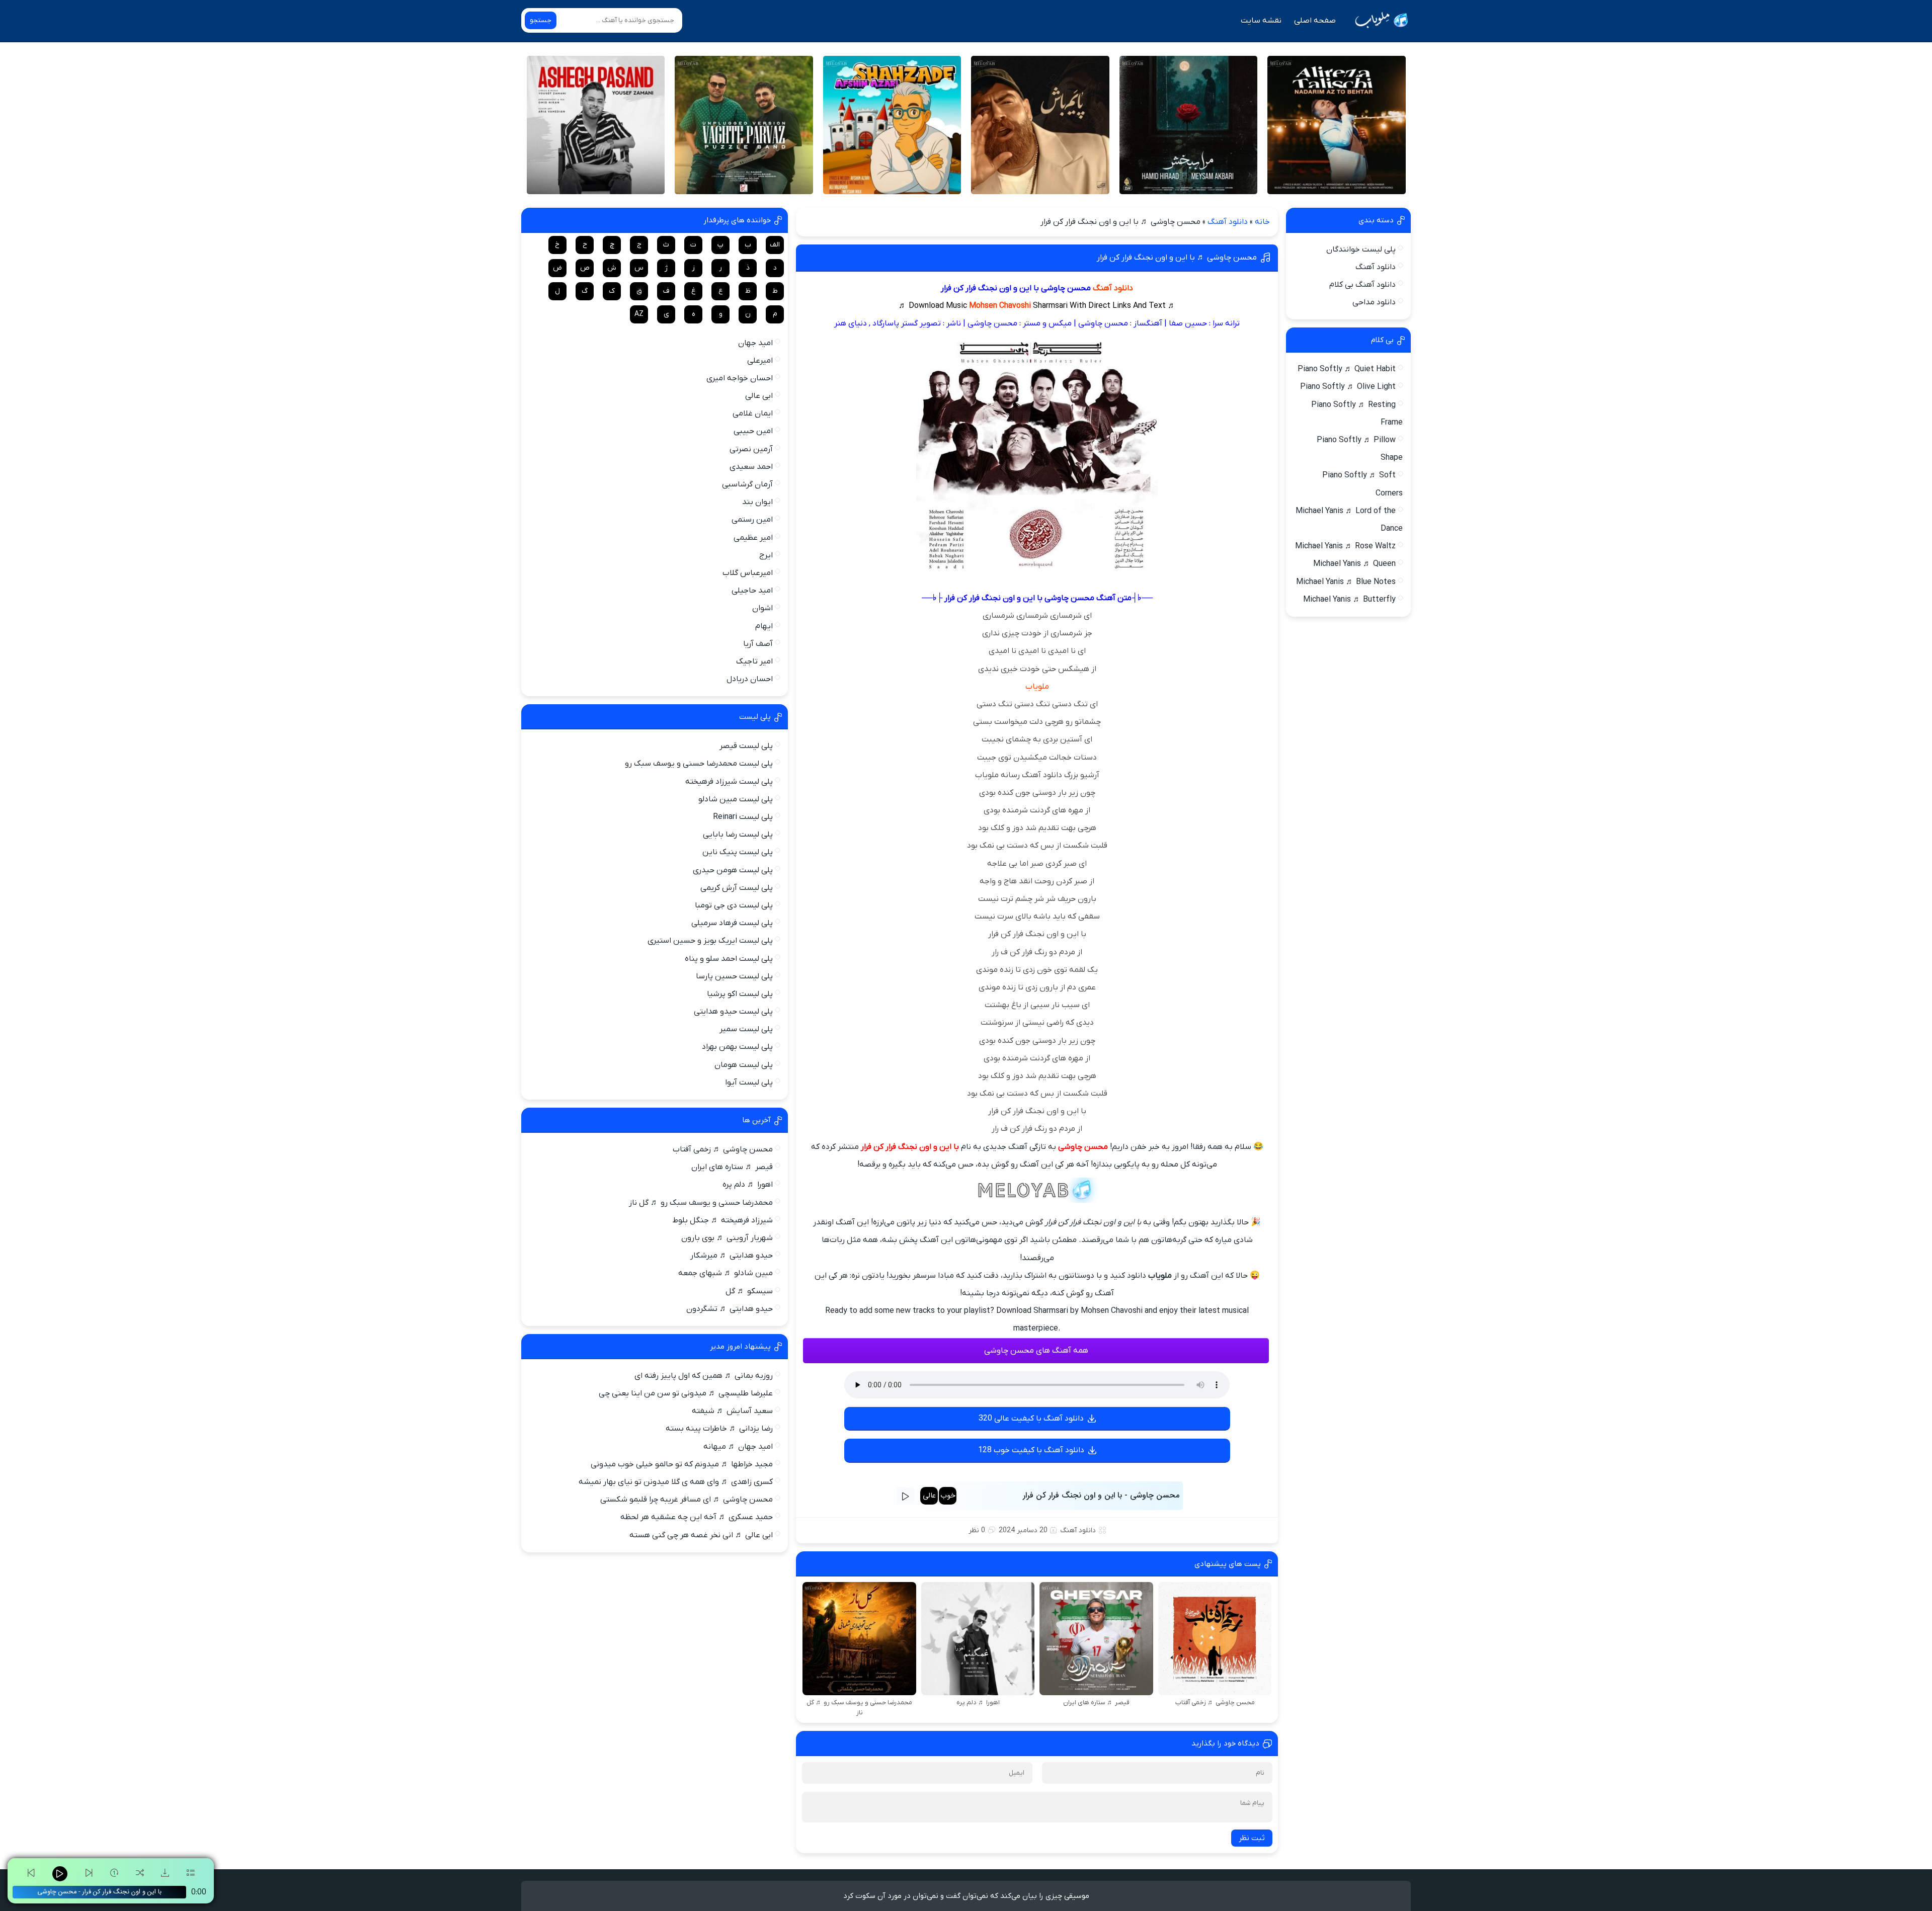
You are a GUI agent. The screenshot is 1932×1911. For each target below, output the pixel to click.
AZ (639, 314)
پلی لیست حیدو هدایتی (733, 1012)
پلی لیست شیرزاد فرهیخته (729, 782)
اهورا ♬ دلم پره (748, 1185)
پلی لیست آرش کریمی (737, 888)
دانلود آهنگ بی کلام (1362, 285)
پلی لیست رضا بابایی (738, 835)
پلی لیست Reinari (743, 817)
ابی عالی (759, 396)
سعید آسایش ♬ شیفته (732, 1411)
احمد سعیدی (751, 467)
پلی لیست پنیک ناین (738, 852)
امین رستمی (752, 520)
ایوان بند (757, 502)
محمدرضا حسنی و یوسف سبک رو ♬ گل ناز (701, 1203)
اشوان (762, 608)
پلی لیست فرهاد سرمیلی (732, 923)
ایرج (766, 555)
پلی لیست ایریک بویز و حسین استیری (710, 941)
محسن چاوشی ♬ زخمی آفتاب (723, 1149)
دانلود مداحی (1374, 302)
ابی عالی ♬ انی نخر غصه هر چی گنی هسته (701, 1535)
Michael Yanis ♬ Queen (1354, 564)
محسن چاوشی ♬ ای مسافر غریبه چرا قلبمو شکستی (687, 1500)
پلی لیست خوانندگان (1361, 250)
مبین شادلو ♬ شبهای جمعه (726, 1273)
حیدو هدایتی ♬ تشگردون (730, 1309)
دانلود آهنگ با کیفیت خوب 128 (1031, 1450)
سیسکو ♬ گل (749, 1291)
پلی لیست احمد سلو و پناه (729, 959)
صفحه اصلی (1315, 21)
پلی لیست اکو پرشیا (740, 994)
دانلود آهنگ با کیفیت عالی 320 (1031, 1419)
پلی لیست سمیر (746, 1029)
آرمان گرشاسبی (747, 484)
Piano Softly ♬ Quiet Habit (1347, 369)
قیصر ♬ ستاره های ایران (732, 1167)
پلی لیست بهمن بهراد (737, 1047)
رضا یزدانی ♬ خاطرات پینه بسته (719, 1429)
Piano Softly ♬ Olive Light (1348, 387)
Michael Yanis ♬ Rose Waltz (1345, 546)
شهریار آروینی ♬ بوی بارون (727, 1238)
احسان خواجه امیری (740, 378)
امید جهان (755, 343)
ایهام (764, 626)
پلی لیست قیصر (746, 746)
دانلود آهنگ (1228, 222)
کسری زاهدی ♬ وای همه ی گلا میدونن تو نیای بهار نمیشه (676, 1482)
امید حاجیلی (752, 591)
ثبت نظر (1252, 1838)
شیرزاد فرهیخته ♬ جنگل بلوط (722, 1220)
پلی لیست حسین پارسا (734, 976)
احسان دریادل (750, 679)
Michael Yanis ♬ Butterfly (1349, 600)
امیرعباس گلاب (748, 573)
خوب (948, 1496)
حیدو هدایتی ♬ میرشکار (732, 1256)
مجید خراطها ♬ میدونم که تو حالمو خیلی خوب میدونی (682, 1464)
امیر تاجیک (754, 661)
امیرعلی (760, 361)
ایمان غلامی (753, 413)
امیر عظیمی (753, 538)
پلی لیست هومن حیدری (733, 870)
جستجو (541, 20)
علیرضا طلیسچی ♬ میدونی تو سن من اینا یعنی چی (686, 1393)
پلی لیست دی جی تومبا (734, 905)
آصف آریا (758, 644)
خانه (1262, 222)
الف (775, 245)
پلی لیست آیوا (749, 1083)
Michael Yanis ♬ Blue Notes (1346, 582)
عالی (929, 1496)
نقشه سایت (1261, 21)
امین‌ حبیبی (753, 431)
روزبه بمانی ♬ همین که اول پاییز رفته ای (704, 1376)
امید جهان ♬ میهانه (738, 1447)
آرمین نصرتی (751, 449)
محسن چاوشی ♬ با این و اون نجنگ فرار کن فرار (1177, 258)
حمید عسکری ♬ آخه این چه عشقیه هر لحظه (697, 1517)
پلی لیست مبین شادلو (736, 799)
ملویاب (1037, 687)
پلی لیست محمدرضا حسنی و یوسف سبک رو (699, 764)
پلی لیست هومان (744, 1065)
